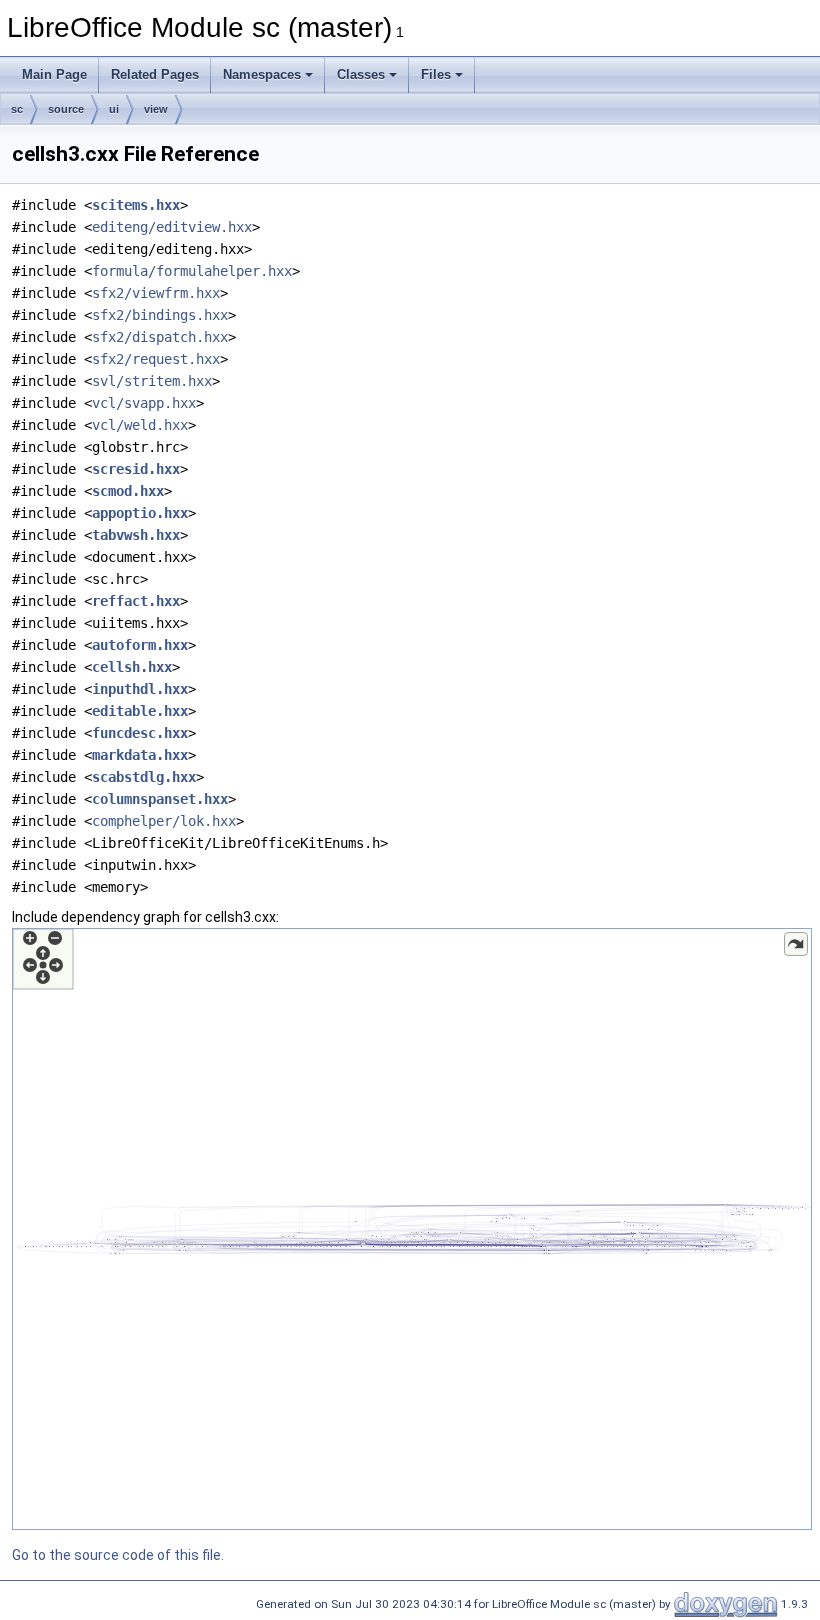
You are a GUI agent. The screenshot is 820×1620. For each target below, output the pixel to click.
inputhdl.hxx (140, 689)
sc (17, 109)
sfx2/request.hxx (156, 359)
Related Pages (155, 74)
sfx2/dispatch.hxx (160, 337)
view (156, 109)
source (66, 109)
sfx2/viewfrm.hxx (156, 293)
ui (114, 109)
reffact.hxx (136, 601)
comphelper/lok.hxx (164, 821)
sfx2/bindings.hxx (160, 315)
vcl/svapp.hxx (144, 403)
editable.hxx (140, 711)
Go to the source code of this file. (118, 1555)
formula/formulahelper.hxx (192, 271)
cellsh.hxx (132, 667)
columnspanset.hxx (160, 799)
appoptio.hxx (140, 513)
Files (436, 74)
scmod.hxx (128, 491)
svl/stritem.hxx (152, 381)
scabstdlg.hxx (144, 777)
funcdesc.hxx (140, 733)
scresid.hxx (136, 469)
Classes (361, 74)
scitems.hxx (136, 205)
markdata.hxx (140, 755)
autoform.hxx (140, 645)
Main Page (54, 74)
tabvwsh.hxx (136, 535)
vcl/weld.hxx (140, 425)
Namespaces (262, 74)
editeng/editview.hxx (172, 227)
